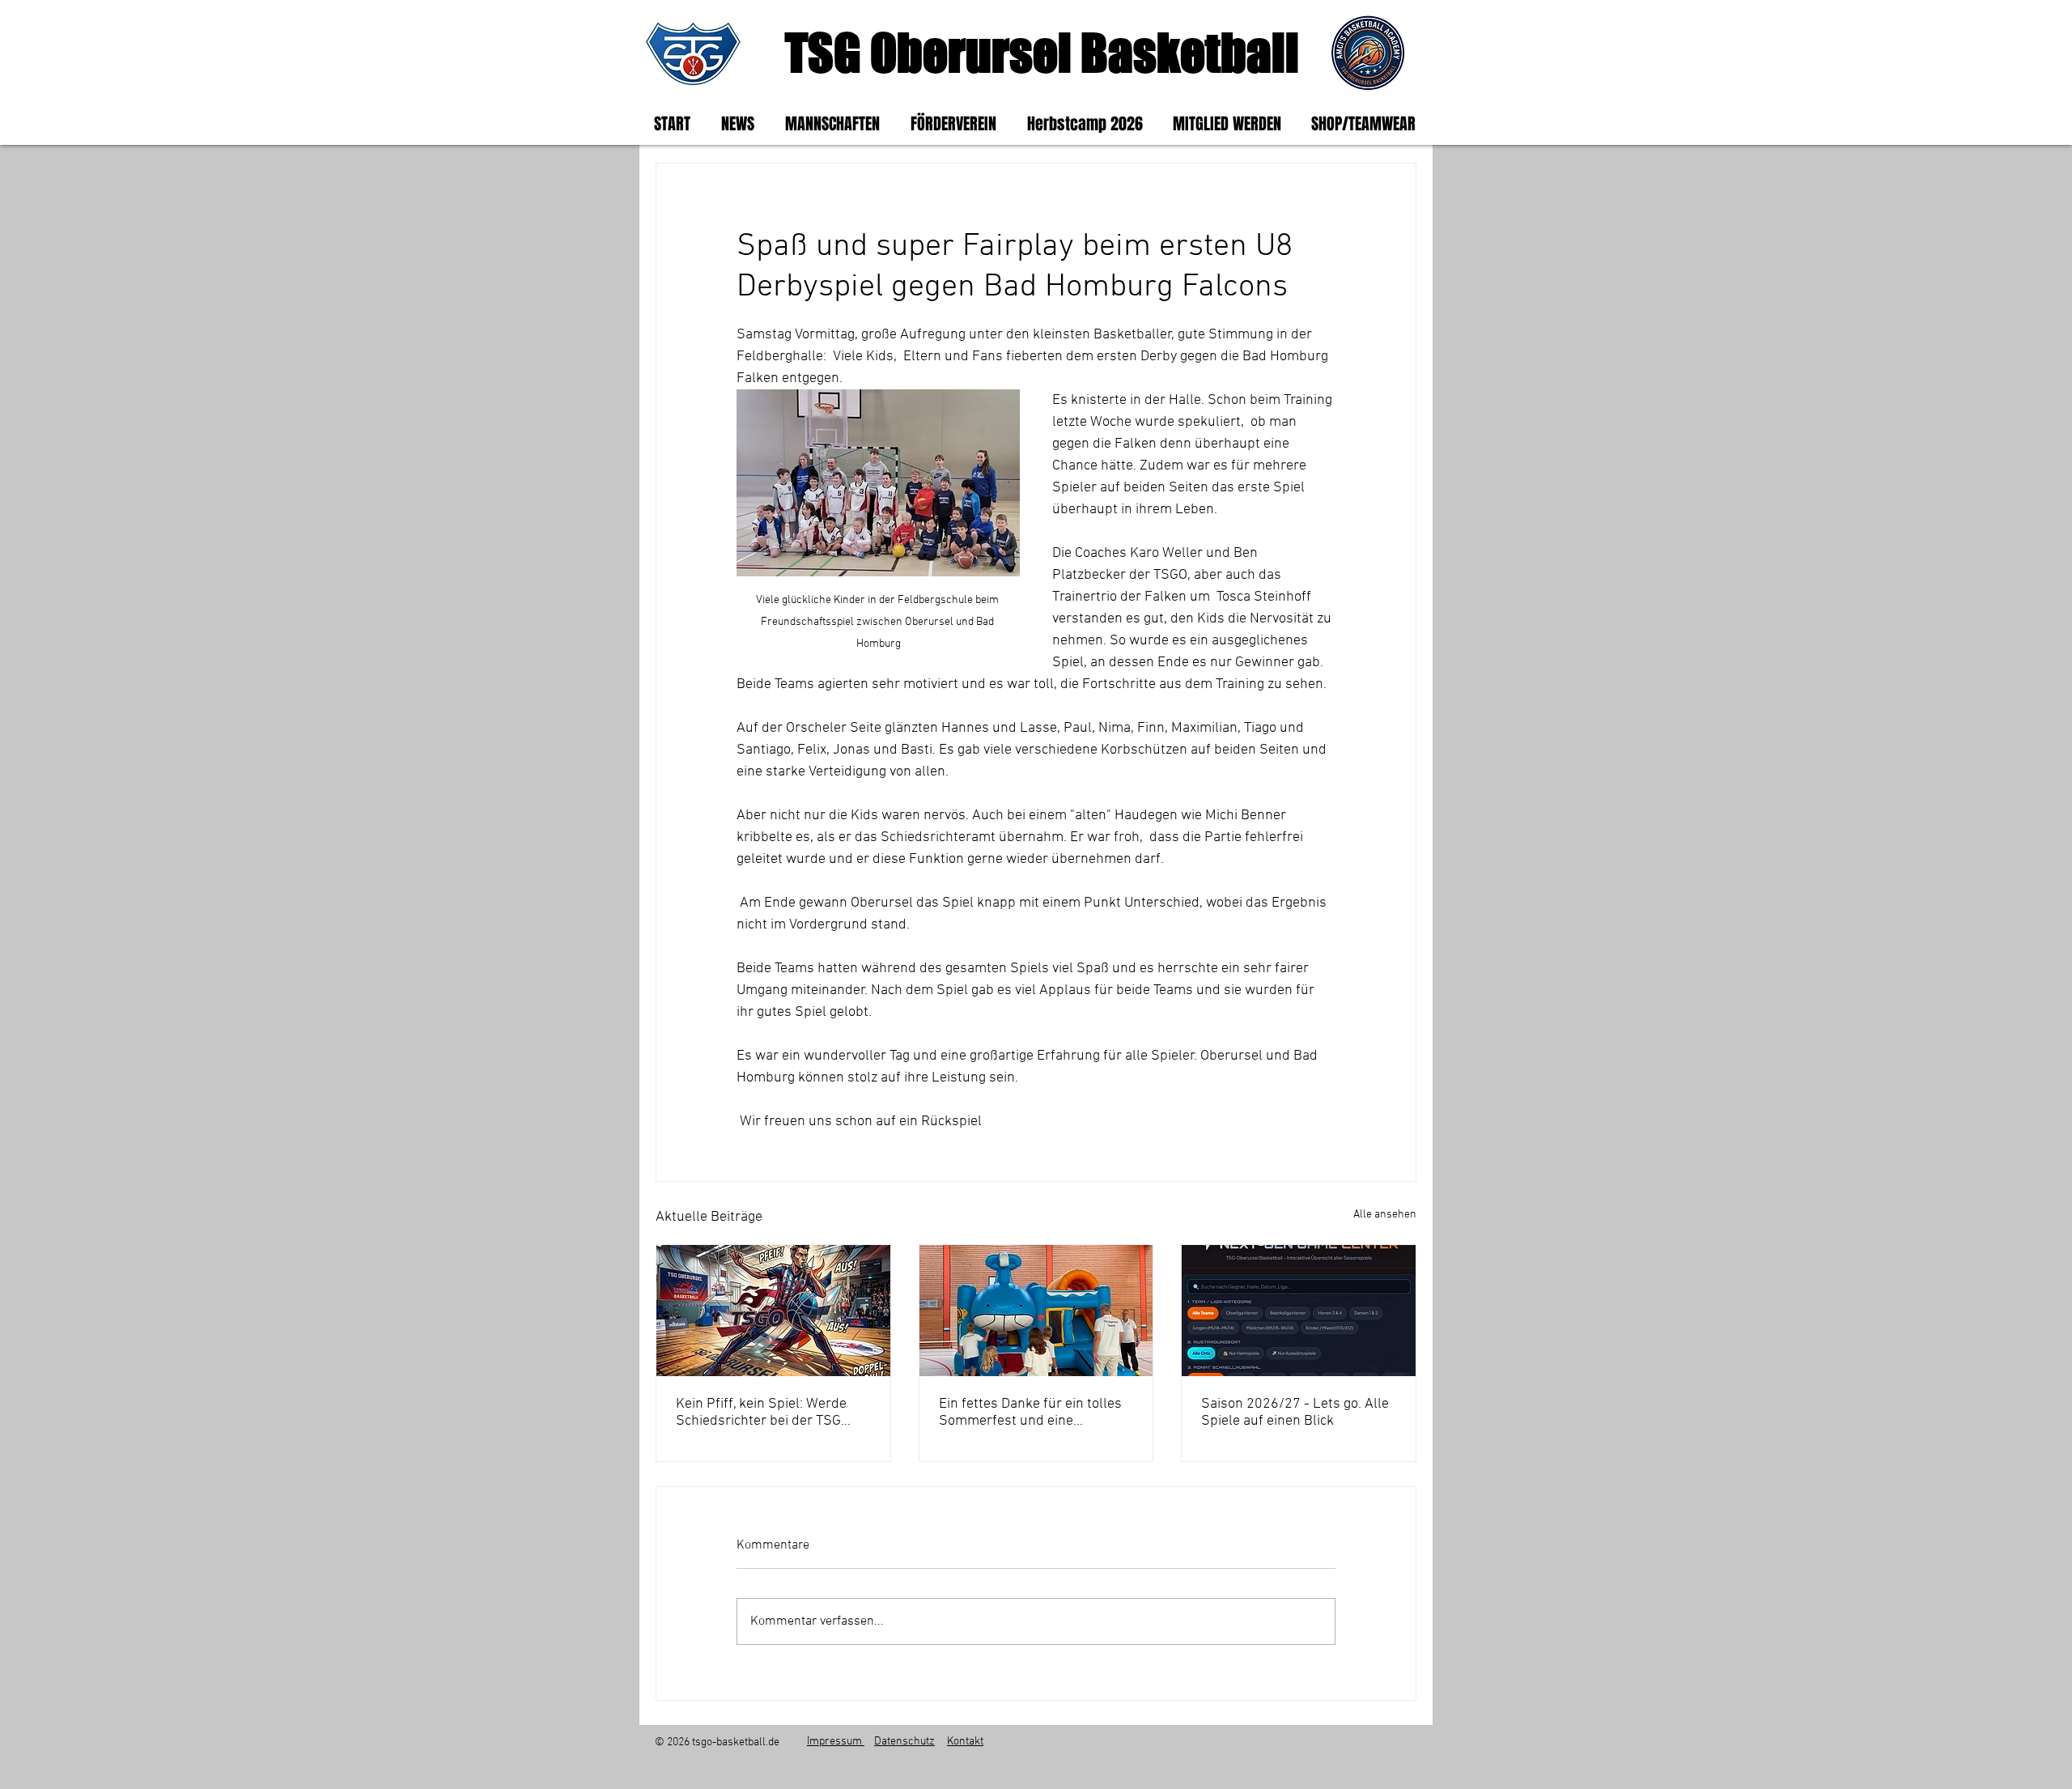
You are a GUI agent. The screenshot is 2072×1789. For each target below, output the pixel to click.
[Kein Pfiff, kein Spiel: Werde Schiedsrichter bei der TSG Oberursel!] (773, 1311)
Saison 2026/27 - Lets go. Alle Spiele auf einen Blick (1295, 1413)
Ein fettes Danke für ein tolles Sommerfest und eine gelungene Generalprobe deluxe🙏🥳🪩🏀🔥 (1030, 1413)
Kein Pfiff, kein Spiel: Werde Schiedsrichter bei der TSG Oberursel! (761, 1413)
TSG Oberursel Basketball (1042, 52)
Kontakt (965, 1742)
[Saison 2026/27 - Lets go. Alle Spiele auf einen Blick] (1299, 1311)
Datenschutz (904, 1742)
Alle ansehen (1385, 1215)
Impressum (836, 1742)
